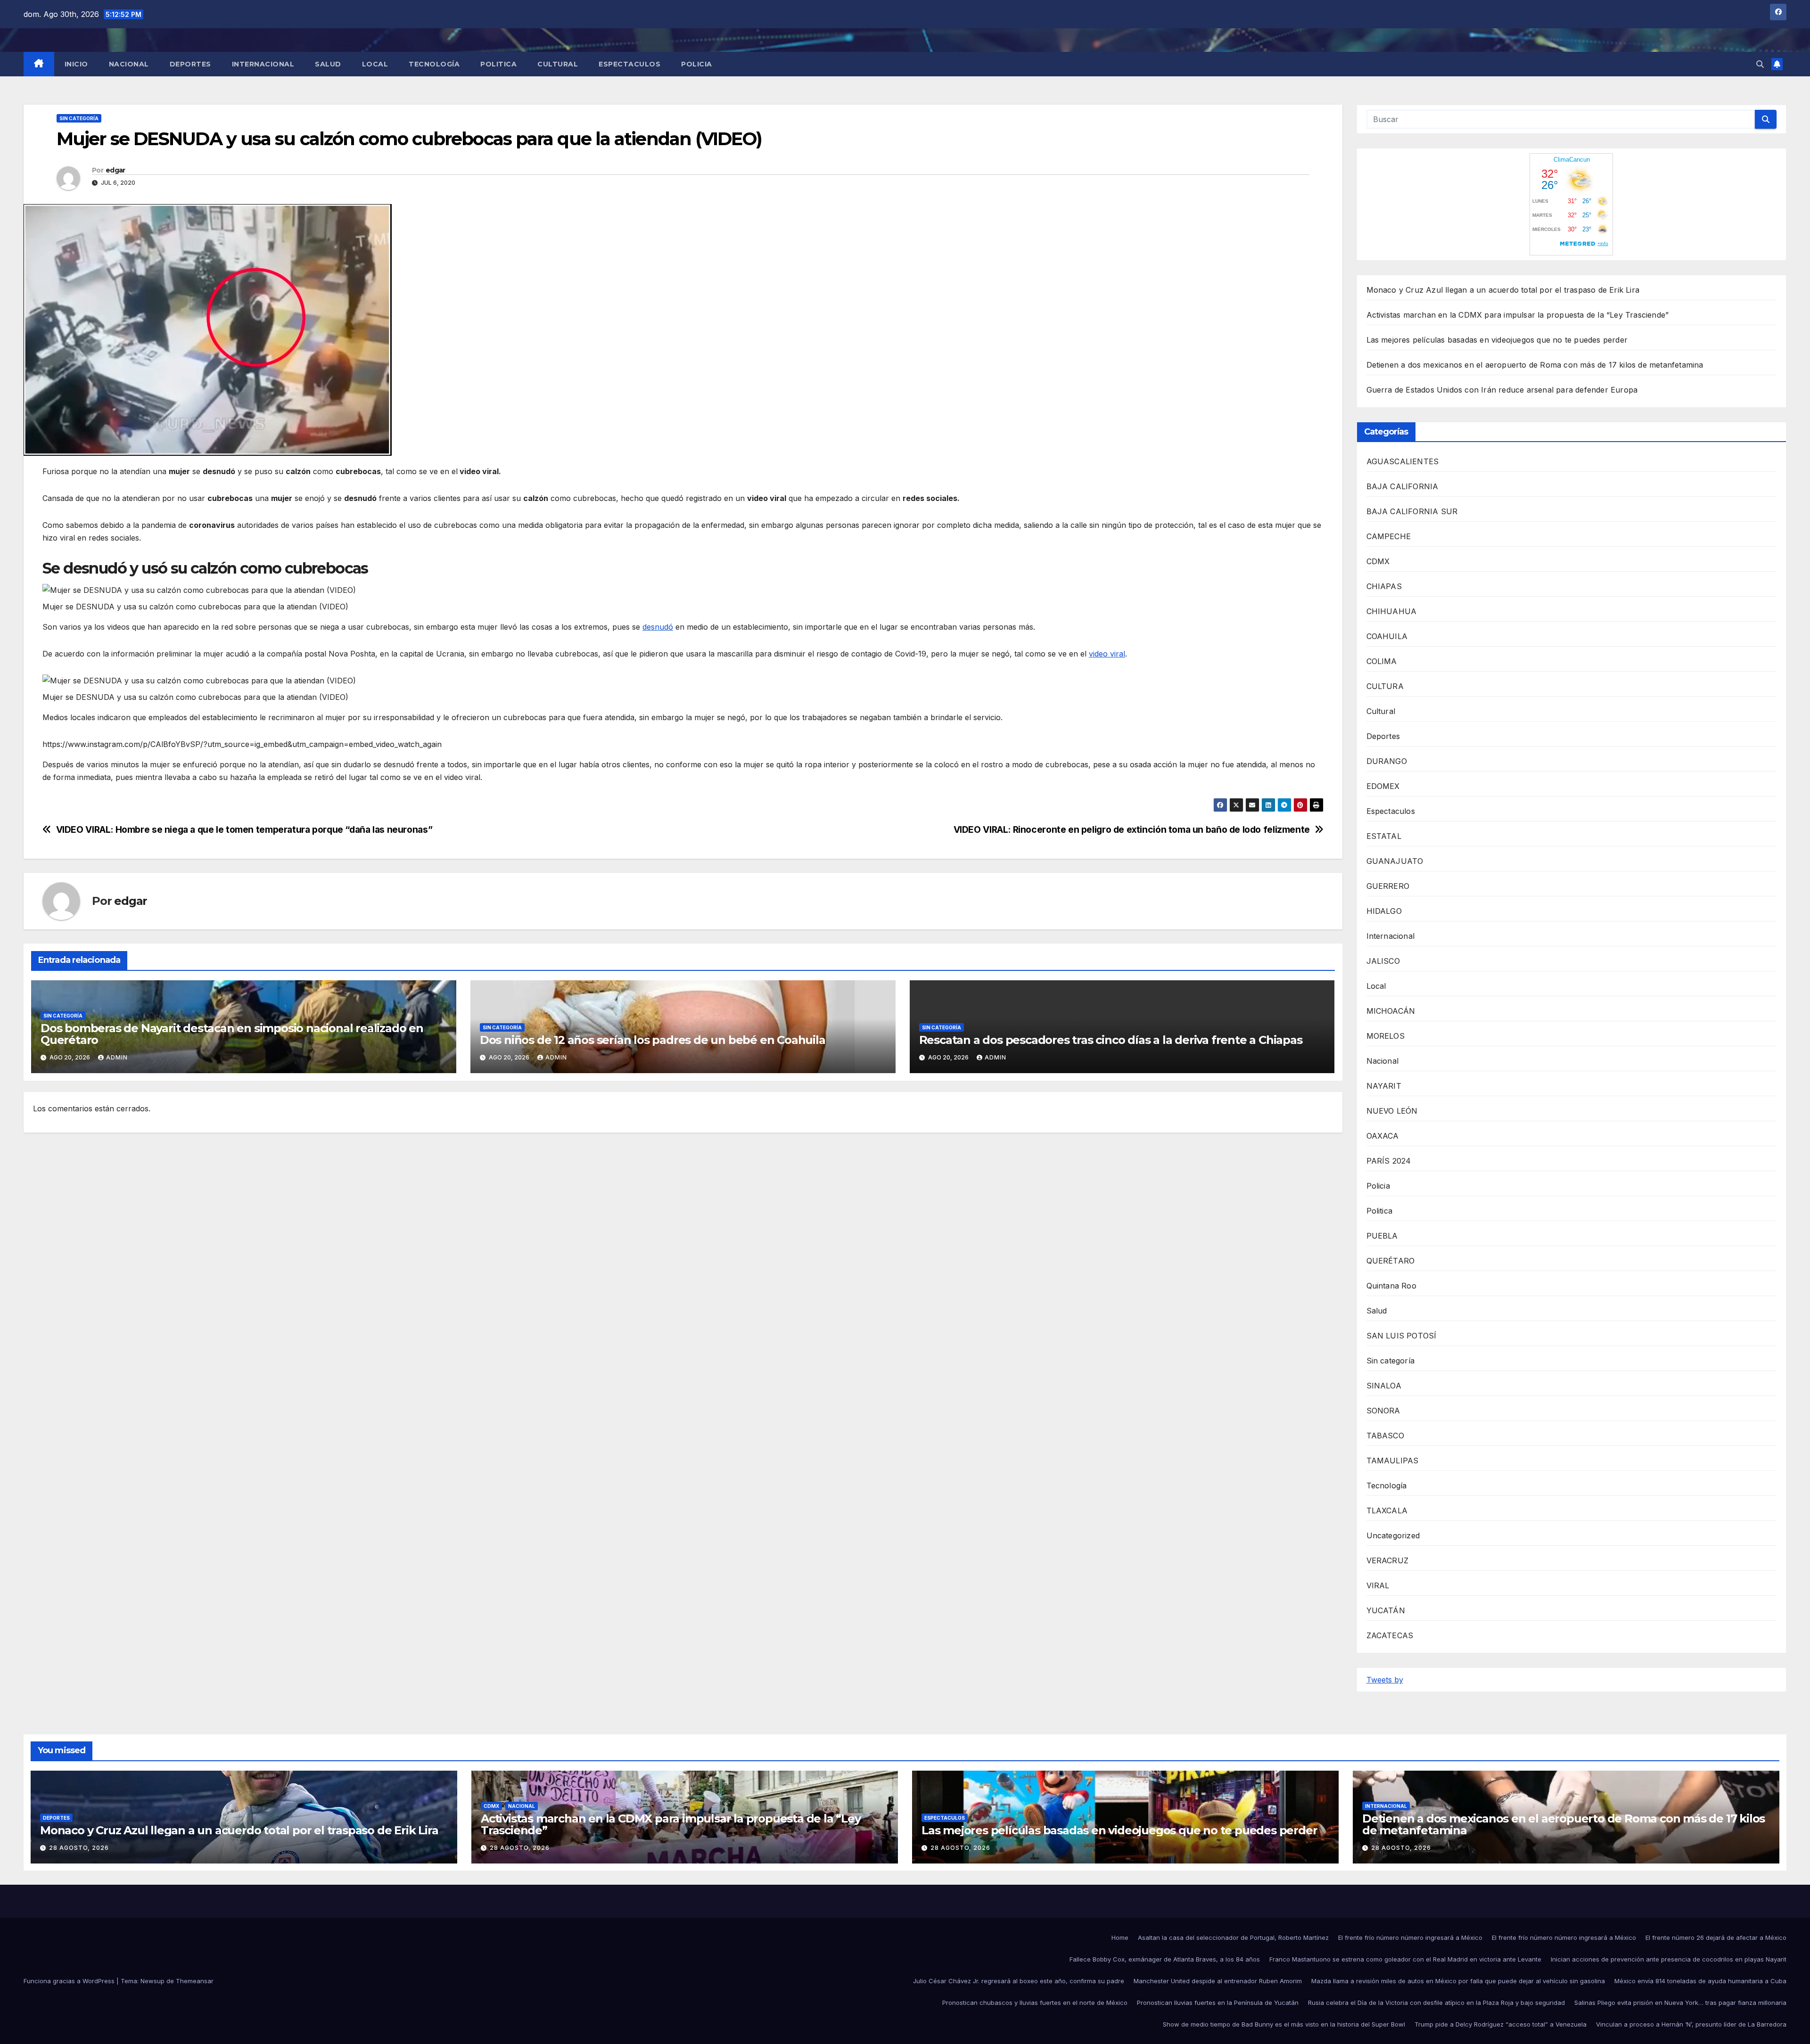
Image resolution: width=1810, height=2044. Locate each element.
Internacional (263, 64)
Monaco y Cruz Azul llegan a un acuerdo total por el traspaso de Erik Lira (1503, 290)
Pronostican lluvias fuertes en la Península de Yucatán (1218, 2003)
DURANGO (1387, 761)
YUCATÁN (1386, 1610)
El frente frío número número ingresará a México (1410, 1937)
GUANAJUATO (1395, 861)
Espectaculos (629, 64)
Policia (697, 64)
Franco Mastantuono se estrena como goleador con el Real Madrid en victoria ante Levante (1405, 1959)
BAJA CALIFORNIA (1403, 486)
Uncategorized (1393, 1535)
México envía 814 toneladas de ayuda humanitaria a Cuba (1700, 1981)
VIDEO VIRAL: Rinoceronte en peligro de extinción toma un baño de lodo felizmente (1132, 830)
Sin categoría (79, 118)
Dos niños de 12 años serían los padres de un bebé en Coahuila (653, 1040)
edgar (115, 170)
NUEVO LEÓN (1392, 1111)
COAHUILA (1387, 636)
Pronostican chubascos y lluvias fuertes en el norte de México (1035, 2003)
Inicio (76, 64)
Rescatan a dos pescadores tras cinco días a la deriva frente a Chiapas (1111, 1040)
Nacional (129, 64)
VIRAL (1378, 1585)
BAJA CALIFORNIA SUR (1412, 511)
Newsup (152, 1981)
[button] (1760, 64)
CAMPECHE (1389, 536)
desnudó (658, 627)
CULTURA (1385, 686)
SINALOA (1384, 1386)
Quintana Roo (1391, 1286)
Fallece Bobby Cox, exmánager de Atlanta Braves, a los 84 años (1165, 1959)
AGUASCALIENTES (1403, 461)
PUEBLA (1382, 1236)
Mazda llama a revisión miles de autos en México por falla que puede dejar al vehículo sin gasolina (1458, 1981)
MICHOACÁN (1391, 1011)
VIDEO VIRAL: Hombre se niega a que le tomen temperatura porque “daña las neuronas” (244, 830)
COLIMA (1382, 661)
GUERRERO (1388, 886)
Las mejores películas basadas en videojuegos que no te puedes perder (1497, 340)
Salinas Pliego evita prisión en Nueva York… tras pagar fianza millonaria (1680, 2003)
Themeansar (195, 1981)
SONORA (1383, 1411)
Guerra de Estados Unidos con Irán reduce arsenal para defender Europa (1502, 390)
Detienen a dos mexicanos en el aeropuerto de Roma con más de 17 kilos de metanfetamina (1535, 365)
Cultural (558, 64)
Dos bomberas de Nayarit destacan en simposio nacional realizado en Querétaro (232, 1034)
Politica (498, 64)
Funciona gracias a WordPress (70, 1981)
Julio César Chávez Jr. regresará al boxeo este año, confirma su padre (1019, 1981)
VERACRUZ (1388, 1560)
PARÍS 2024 (1389, 1161)
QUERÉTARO (1391, 1261)
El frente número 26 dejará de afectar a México (1716, 1937)
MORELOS (1386, 1036)
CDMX (1378, 561)
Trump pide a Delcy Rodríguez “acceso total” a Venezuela (1501, 2024)
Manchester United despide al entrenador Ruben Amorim (1218, 1981)
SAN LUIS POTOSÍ (1402, 1336)
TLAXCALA (1387, 1510)
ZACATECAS (1390, 1635)
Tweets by (1385, 1680)
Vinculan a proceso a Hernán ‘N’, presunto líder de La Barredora (1691, 2024)
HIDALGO (1384, 911)
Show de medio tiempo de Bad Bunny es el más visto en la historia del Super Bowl (1284, 2024)
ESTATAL (1384, 836)
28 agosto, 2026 (79, 1848)
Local (375, 64)
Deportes (190, 64)
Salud (328, 64)
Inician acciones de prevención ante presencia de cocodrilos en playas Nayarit (1669, 1959)
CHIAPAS (1384, 586)
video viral (1107, 654)
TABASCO (1385, 1436)
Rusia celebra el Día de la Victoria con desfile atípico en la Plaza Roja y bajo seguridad (1436, 2003)
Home (1120, 1937)
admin (117, 1057)
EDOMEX (1383, 786)
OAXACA (1383, 1136)
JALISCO (1383, 961)
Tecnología (434, 64)
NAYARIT (1384, 1086)
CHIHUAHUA (1392, 611)
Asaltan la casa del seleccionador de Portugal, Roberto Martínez (1233, 1937)
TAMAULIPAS (1393, 1461)
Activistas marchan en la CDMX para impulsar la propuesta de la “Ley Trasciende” (1518, 315)
